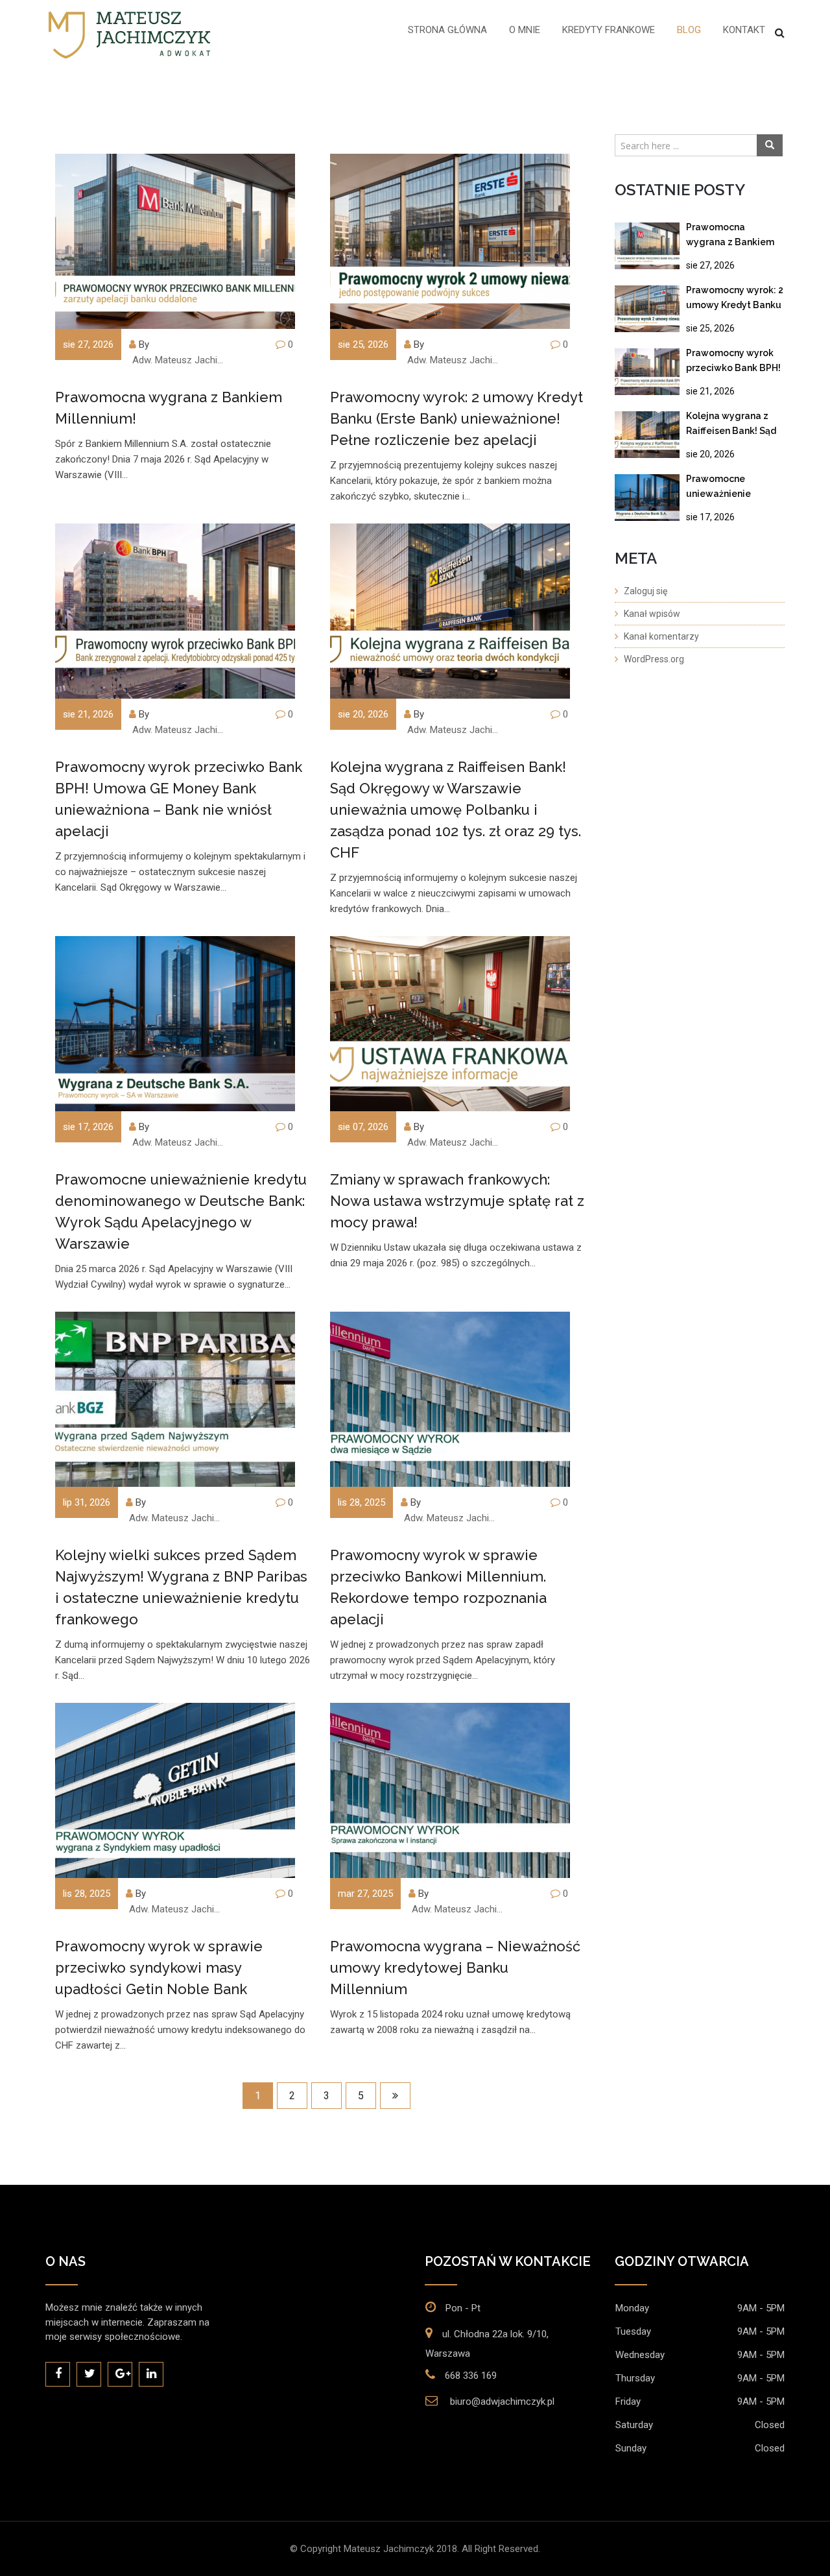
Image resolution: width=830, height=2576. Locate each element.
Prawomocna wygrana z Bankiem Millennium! (169, 408)
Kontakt (744, 30)
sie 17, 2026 (710, 517)
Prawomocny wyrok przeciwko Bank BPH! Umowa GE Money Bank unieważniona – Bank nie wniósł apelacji (179, 799)
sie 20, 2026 (710, 454)
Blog (689, 30)
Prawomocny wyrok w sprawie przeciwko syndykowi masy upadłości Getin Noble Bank (159, 1968)
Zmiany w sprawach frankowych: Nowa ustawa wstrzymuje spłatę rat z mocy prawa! (457, 1201)
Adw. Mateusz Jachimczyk (182, 360)
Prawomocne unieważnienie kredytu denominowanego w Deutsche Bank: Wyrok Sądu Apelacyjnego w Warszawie (181, 1211)
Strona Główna (447, 30)
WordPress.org (654, 659)
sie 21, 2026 (710, 391)
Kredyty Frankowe (609, 30)
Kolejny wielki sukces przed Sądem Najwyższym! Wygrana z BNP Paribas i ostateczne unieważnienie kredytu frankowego (181, 1587)
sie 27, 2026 (710, 265)
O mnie (525, 30)
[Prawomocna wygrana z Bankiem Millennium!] (647, 246)
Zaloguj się (646, 591)
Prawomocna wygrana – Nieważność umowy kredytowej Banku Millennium (455, 1968)
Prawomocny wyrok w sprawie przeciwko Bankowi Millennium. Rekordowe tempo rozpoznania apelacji (438, 1587)
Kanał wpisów (652, 614)
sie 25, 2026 (710, 328)
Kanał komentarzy (661, 636)
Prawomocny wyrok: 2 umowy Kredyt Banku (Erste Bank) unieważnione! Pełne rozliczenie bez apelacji (456, 418)
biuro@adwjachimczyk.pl (502, 2401)
